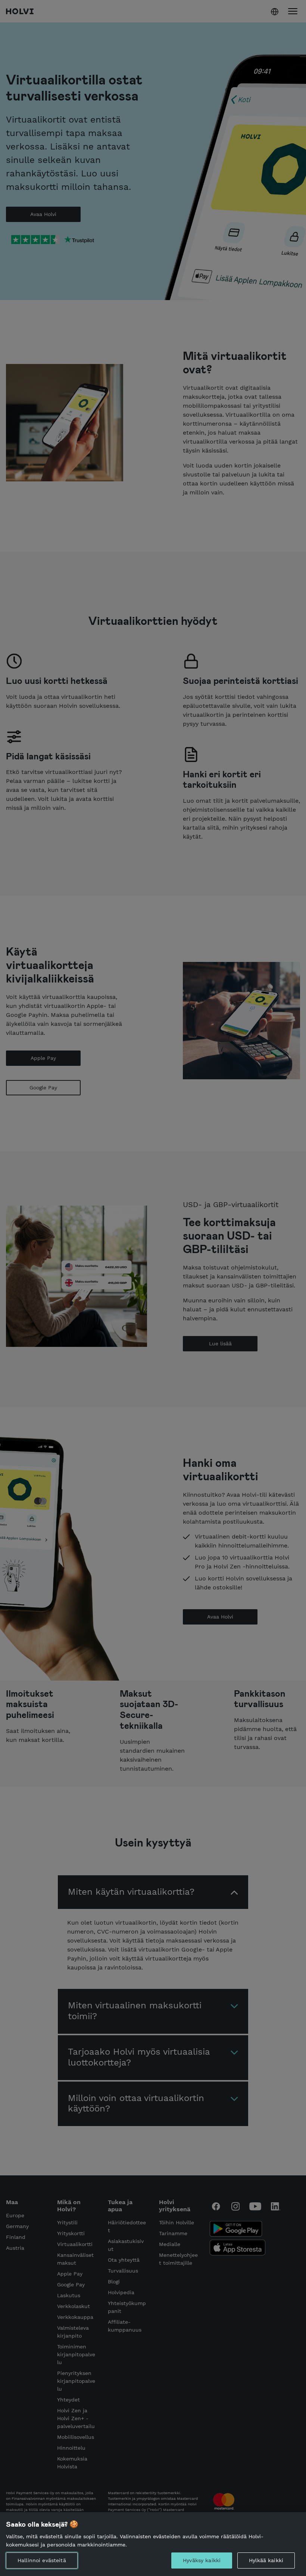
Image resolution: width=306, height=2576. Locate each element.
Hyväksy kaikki (202, 2560)
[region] (153, 2544)
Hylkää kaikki (266, 2560)
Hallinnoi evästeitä (42, 2560)
